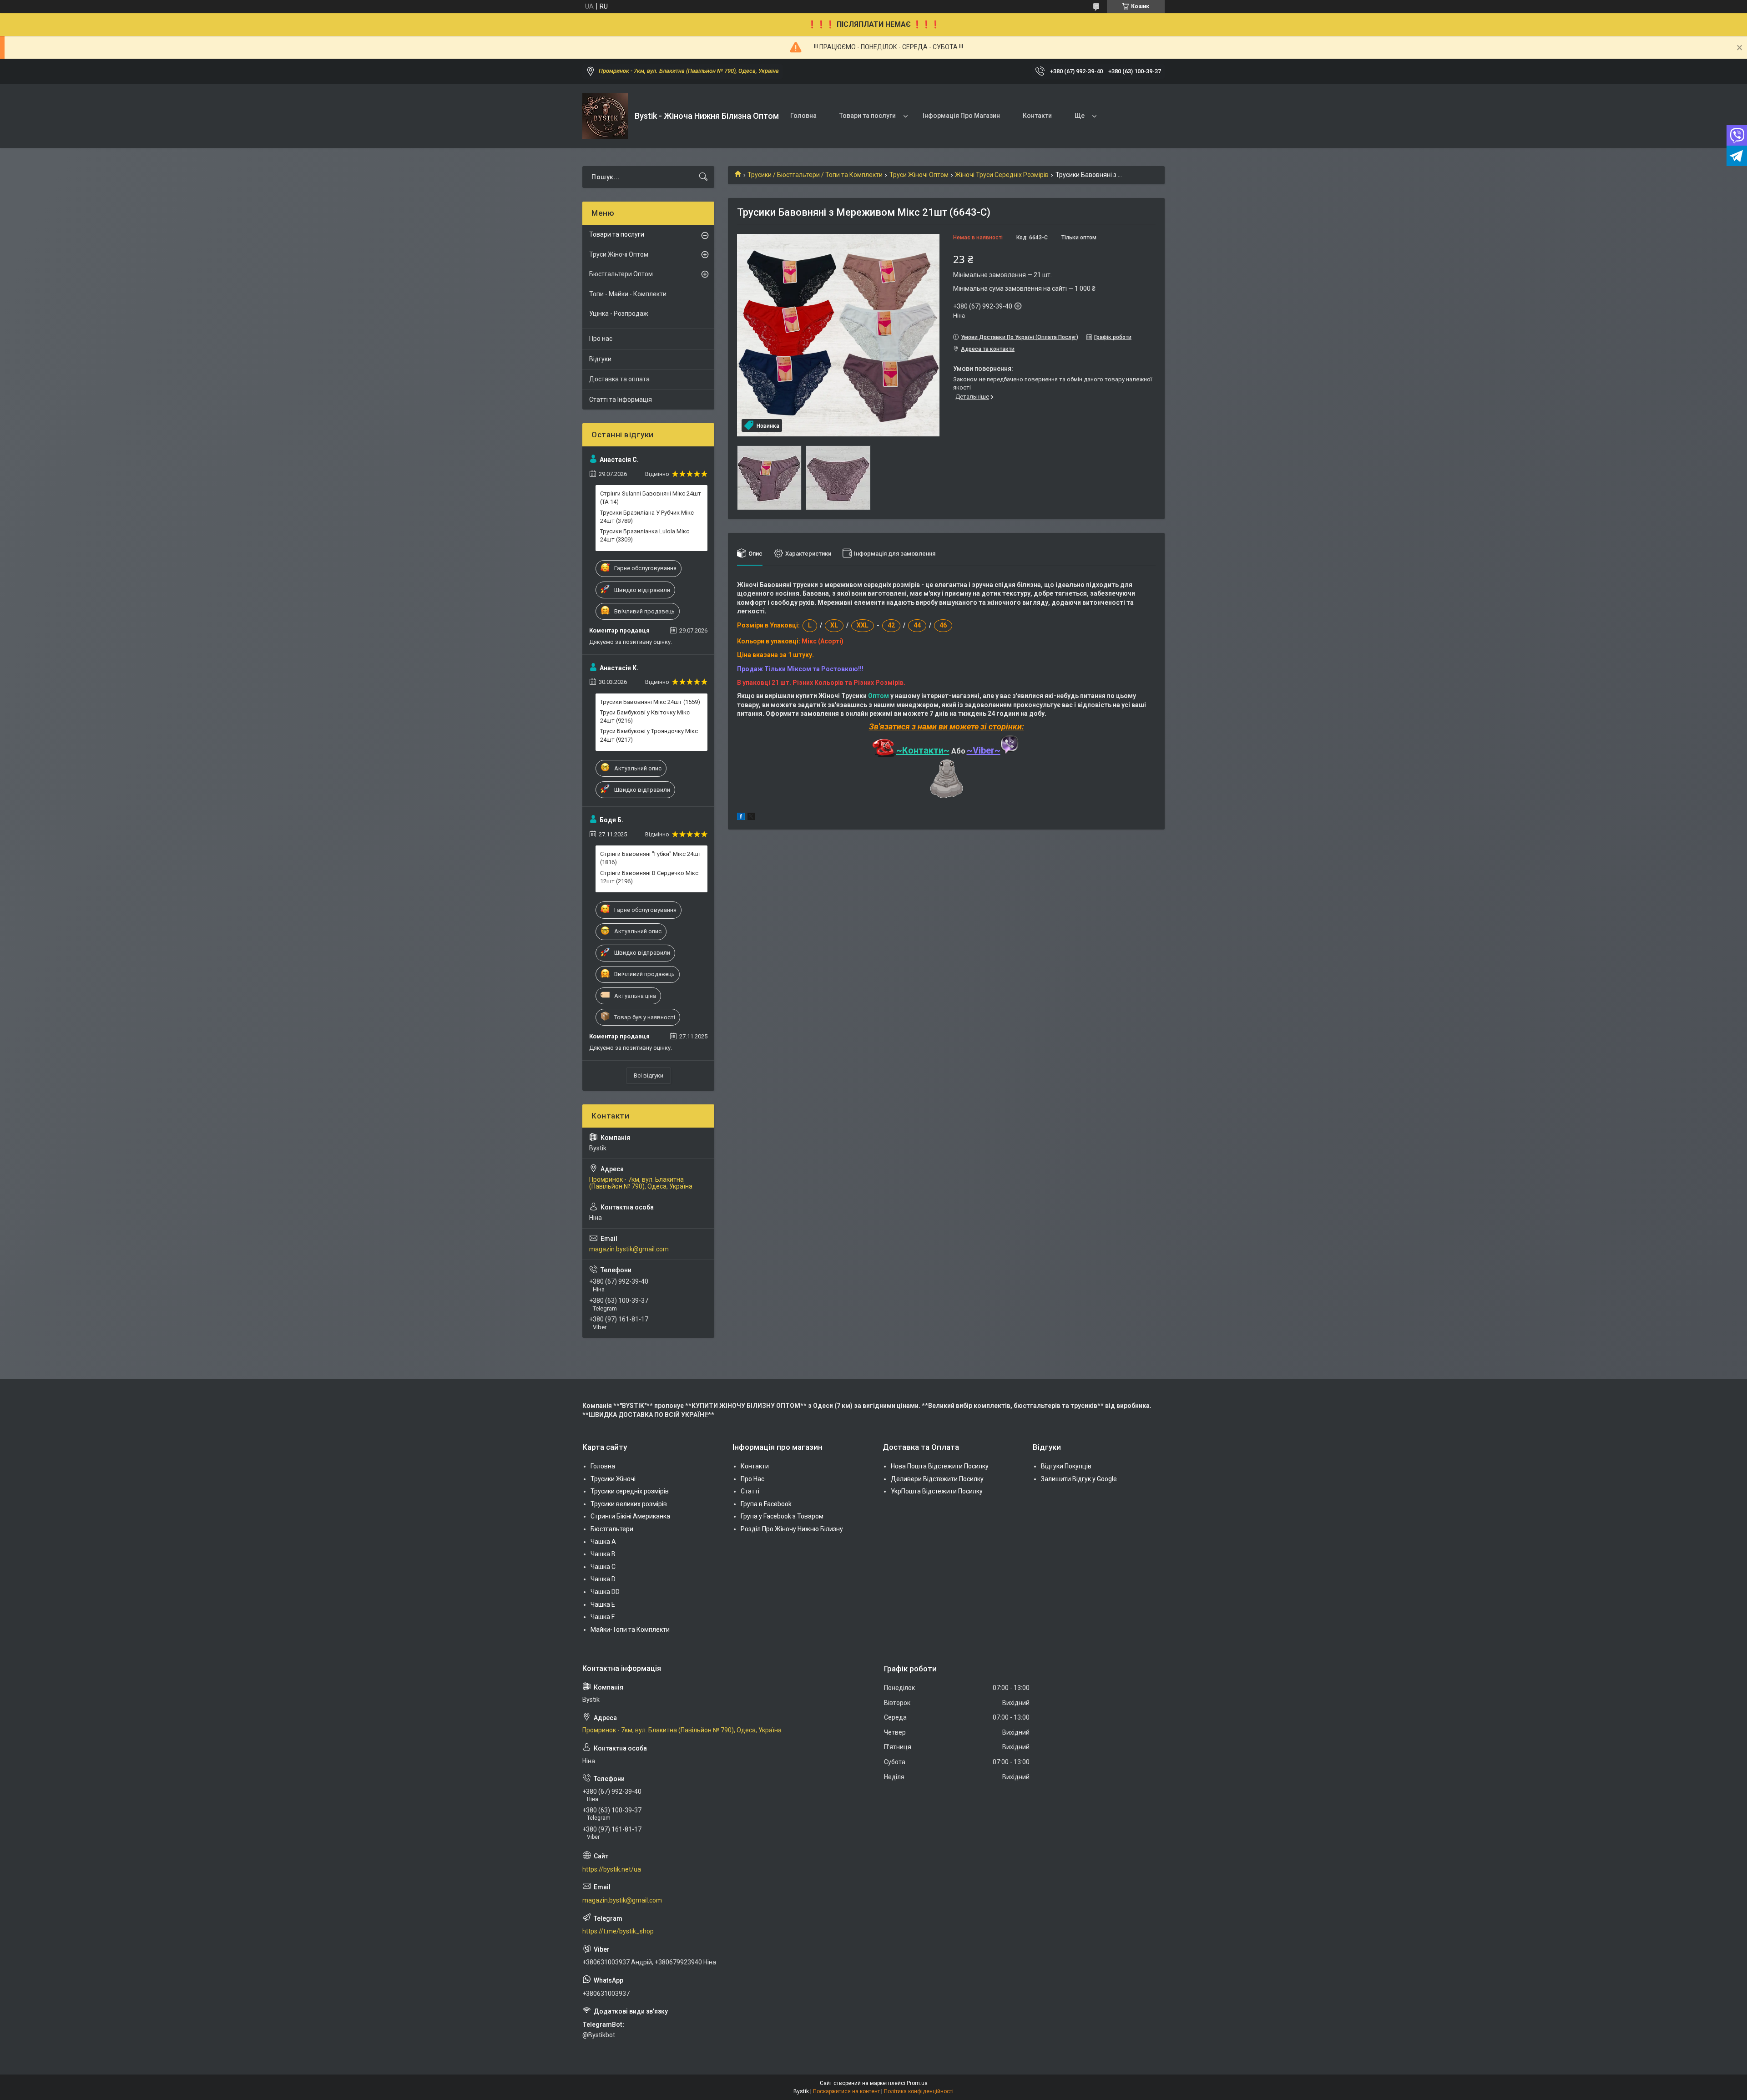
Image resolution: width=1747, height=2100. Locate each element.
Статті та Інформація (621, 400)
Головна (803, 116)
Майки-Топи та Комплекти (630, 1629)
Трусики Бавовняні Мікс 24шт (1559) (650, 702)
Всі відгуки (649, 1075)
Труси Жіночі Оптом (919, 175)
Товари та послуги (868, 116)
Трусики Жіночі (613, 1479)
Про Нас (752, 1479)
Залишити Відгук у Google (1079, 1479)
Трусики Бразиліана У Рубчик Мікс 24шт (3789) (647, 517)
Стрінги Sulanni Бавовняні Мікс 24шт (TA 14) (651, 498)
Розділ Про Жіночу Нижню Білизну (792, 1529)
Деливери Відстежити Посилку (937, 1479)
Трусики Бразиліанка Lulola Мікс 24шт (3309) (645, 535)
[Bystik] (605, 116)
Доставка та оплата (619, 379)
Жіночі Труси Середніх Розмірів (1002, 175)
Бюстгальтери (612, 1529)
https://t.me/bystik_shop (618, 1931)
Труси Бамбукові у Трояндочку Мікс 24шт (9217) (649, 735)
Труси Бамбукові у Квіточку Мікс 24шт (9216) (645, 716)
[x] (751, 818)
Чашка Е (603, 1604)
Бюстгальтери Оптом (621, 274)
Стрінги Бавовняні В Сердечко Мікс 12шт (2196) (649, 877)
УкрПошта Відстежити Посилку (937, 1491)
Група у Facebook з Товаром (782, 1516)
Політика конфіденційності (919, 2091)
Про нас (601, 339)
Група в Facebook (766, 1504)
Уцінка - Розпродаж (619, 314)
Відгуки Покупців (1066, 1466)
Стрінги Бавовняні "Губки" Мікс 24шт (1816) (651, 858)
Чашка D (603, 1579)
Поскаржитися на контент (846, 2091)
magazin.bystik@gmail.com (629, 1249)
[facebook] (741, 818)
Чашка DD (605, 1592)
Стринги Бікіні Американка (630, 1516)
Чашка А (603, 1542)
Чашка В (603, 1554)
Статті (750, 1491)
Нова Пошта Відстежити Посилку (940, 1466)
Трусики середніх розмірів (630, 1491)
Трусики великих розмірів (629, 1504)
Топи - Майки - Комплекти (628, 294)
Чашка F (603, 1617)
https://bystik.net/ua (612, 1869)
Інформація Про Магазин (961, 116)
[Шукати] (703, 177)
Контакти (1037, 116)
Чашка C (603, 1567)
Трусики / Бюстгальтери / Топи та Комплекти (815, 175)
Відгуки (600, 359)
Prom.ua (917, 2083)
